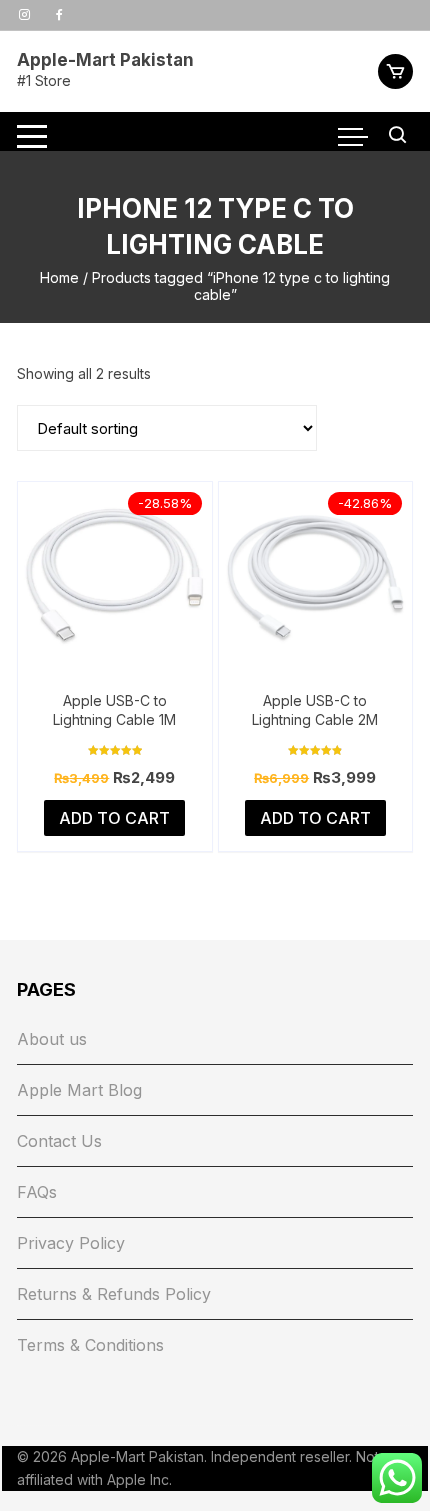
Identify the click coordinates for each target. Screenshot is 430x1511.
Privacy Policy (71, 1243)
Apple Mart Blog (79, 1090)
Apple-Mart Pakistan (105, 60)
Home (59, 277)
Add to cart (114, 818)
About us (52, 1039)
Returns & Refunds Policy (114, 1294)
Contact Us (59, 1141)
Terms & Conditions (90, 1345)
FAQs (37, 1192)
